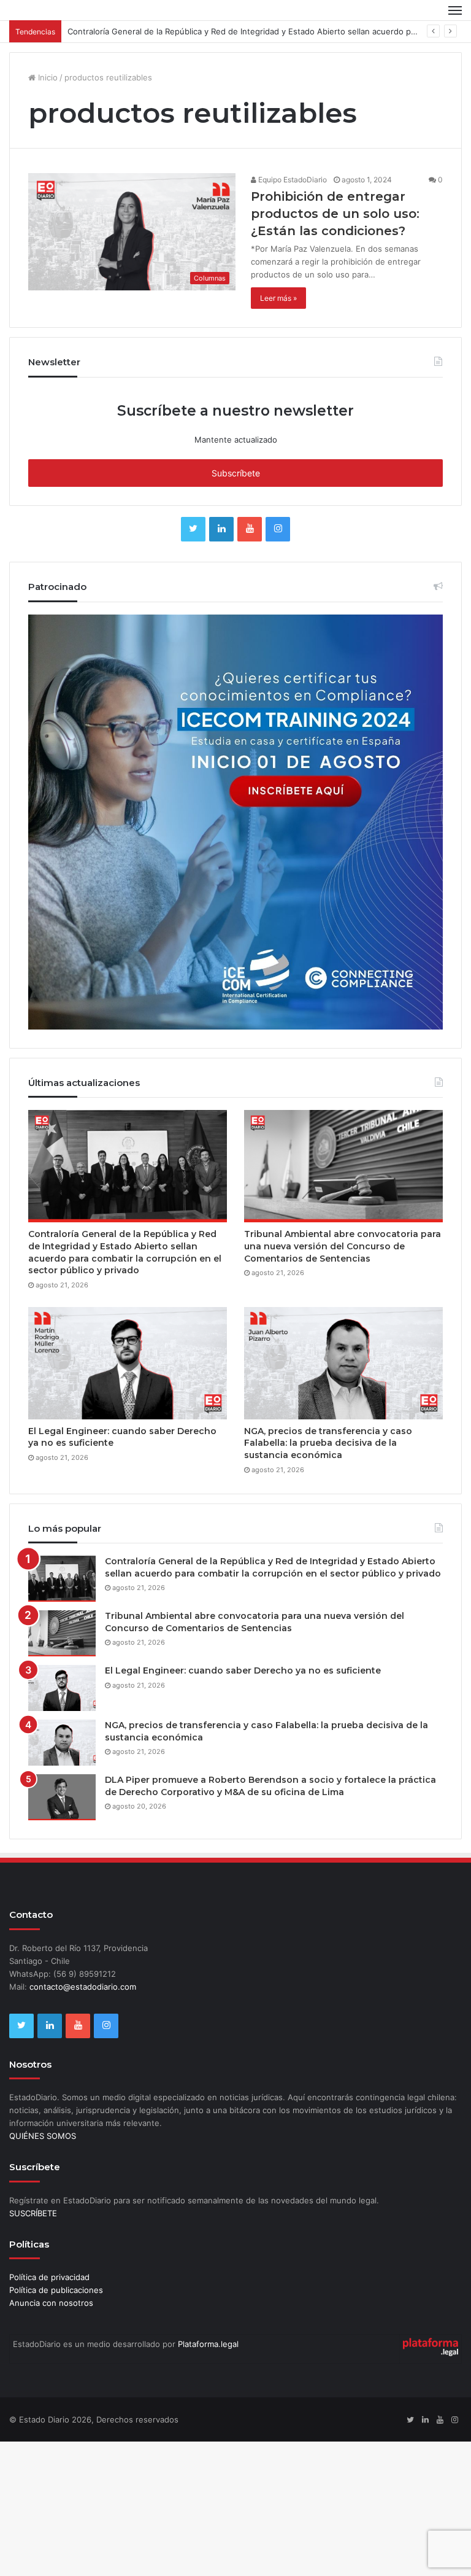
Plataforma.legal (208, 2344)
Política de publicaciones (56, 2290)
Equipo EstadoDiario (292, 180)
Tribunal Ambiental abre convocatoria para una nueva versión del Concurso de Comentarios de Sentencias (343, 1246)
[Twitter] (193, 529)
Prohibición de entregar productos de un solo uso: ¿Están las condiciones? (335, 214)
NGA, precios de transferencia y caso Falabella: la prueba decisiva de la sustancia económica (328, 1443)
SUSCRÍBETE (33, 2213)
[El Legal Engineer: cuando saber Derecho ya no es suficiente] (128, 1363)
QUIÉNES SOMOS (43, 2136)
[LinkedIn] (221, 529)
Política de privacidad (49, 2277)
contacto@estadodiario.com (83, 1987)
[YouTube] (250, 529)
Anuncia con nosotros (51, 2303)
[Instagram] (278, 529)
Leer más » (278, 298)
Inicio (47, 77)
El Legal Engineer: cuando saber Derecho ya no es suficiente (243, 1670)
